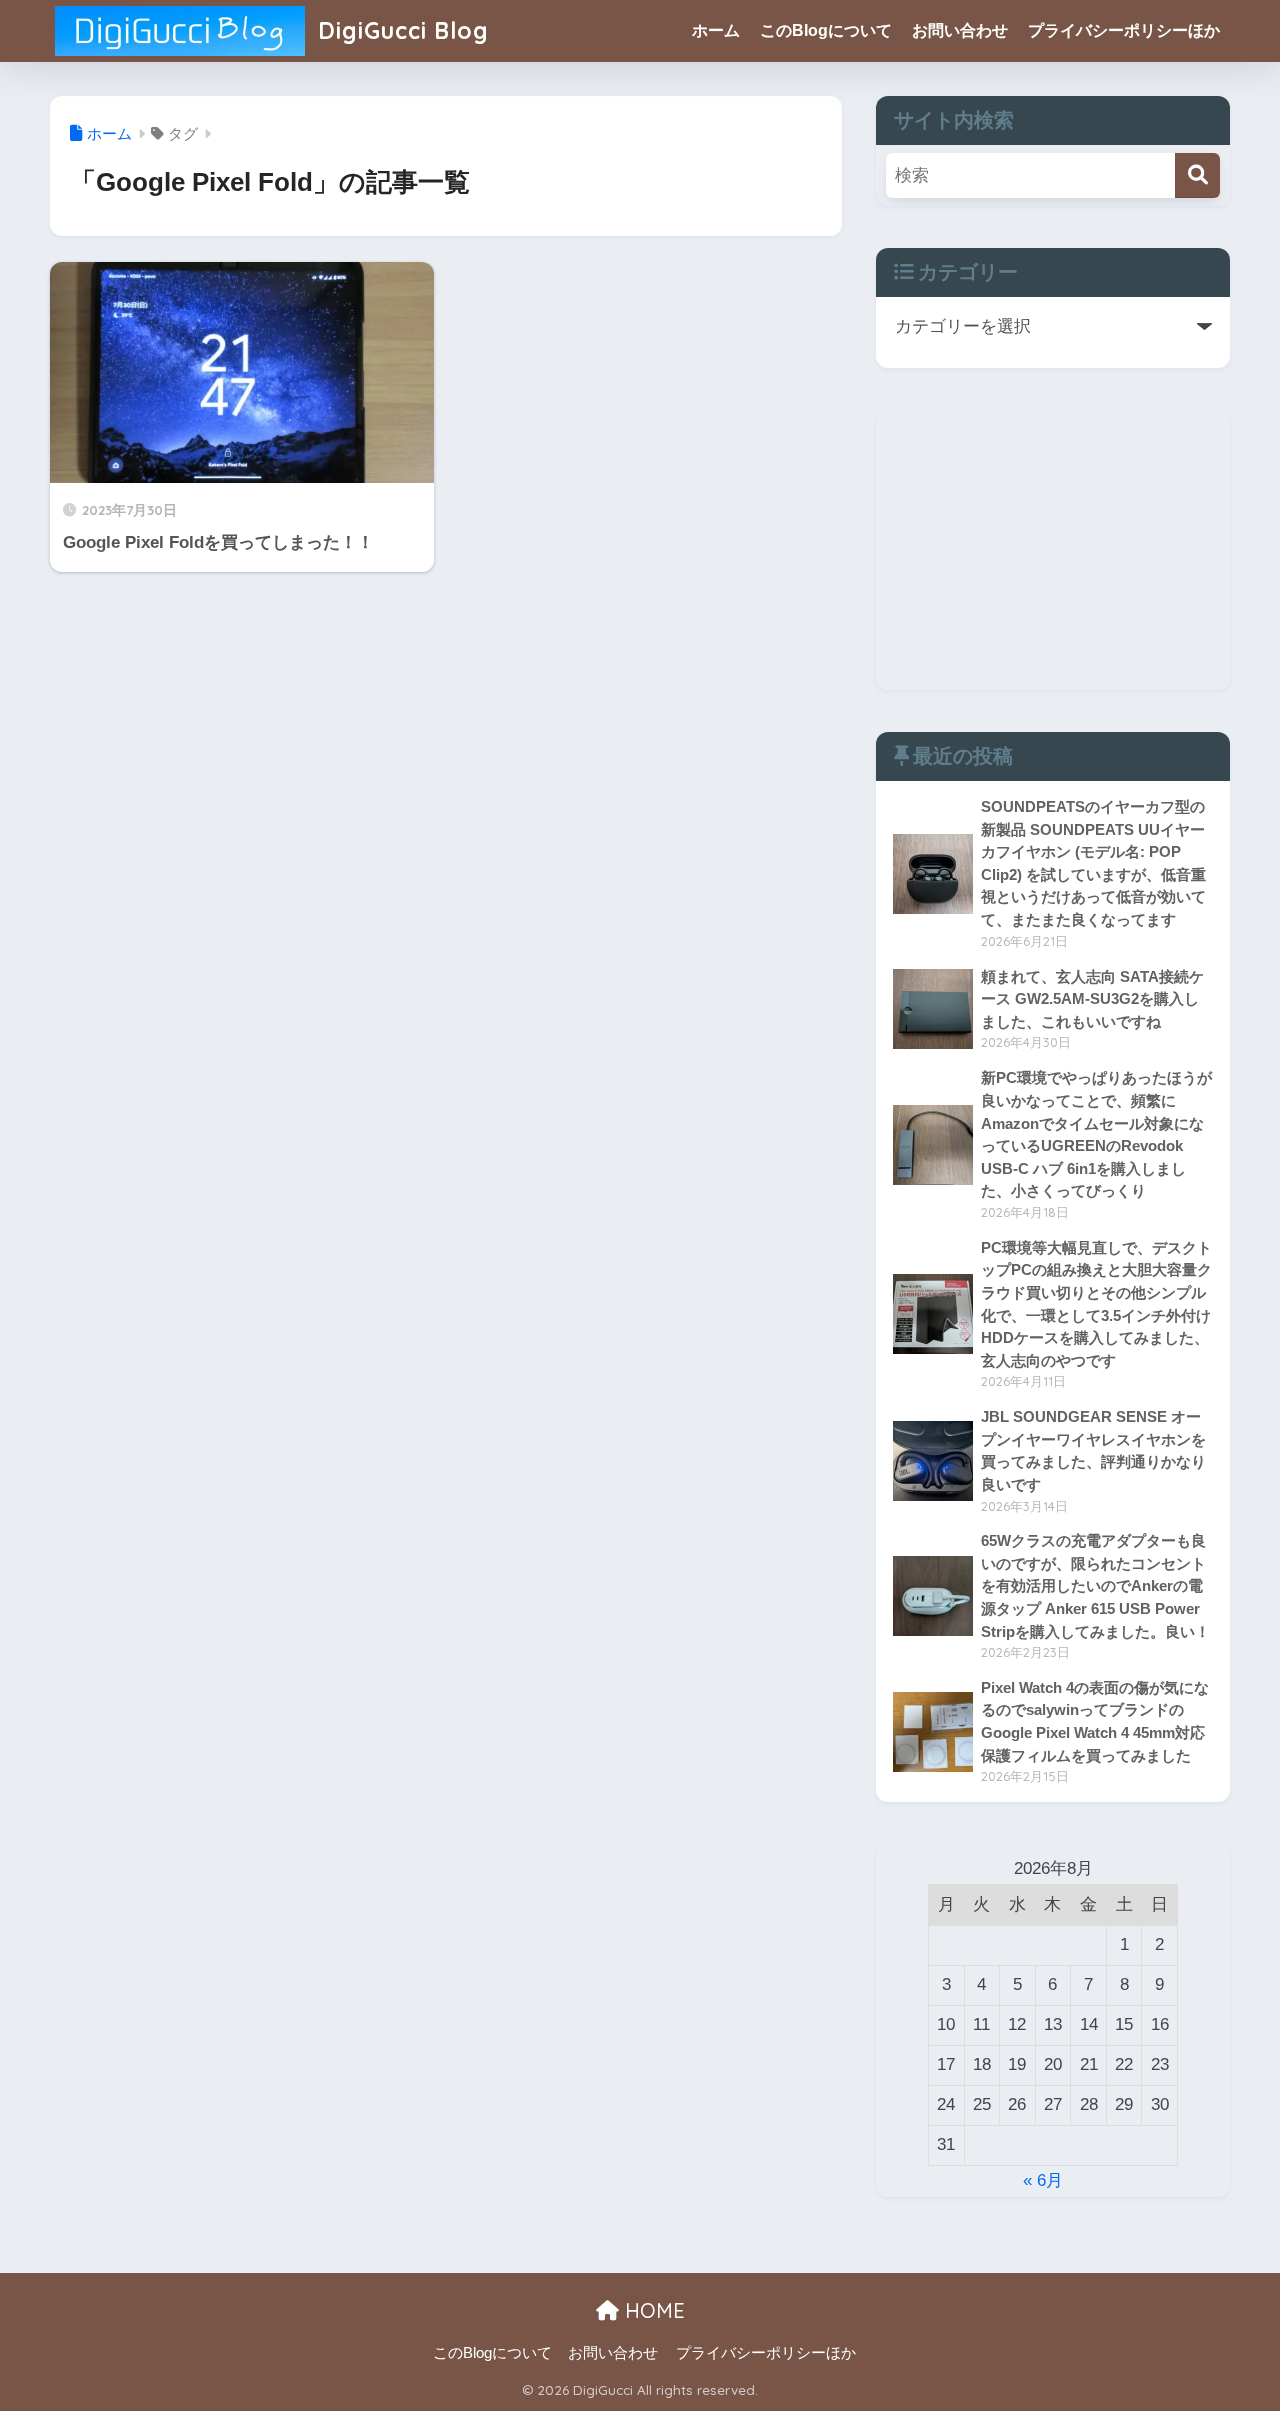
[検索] (1197, 175)
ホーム (716, 30)
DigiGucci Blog (400, 30)
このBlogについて (826, 30)
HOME (652, 2310)
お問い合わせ (960, 30)
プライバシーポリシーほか (1124, 30)
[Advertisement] (1053, 550)
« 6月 (1043, 2180)
